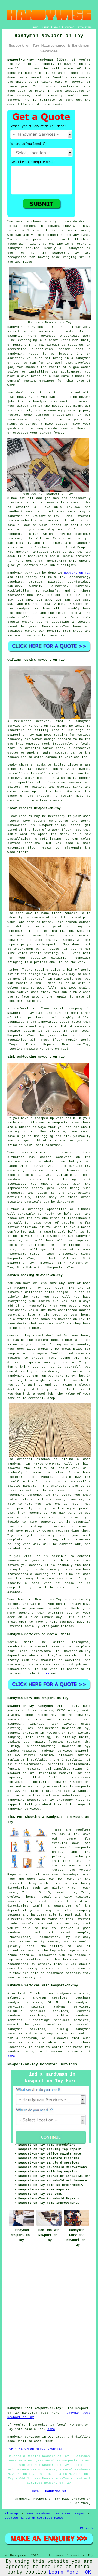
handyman (15, 248)
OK (88, 2572)
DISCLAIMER (85, 27)
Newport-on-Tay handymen (30, 1706)
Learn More (63, 2572)
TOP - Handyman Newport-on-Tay (35, 2449)
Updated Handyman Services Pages (34, 2518)
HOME (35, 27)
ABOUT (57, 27)
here (11, 2056)
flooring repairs (64, 1742)
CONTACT (69, 27)
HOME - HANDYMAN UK (49, 2491)
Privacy (87, 2528)
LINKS (46, 27)
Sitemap (11, 2514)
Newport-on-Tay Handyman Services (42, 2064)
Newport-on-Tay (77, 573)
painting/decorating (64, 1769)
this (45, 1673)
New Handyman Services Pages (56, 2514)
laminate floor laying (52, 1724)
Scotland (30, 1791)
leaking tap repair (26, 1742)
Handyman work (20, 573)
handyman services (33, 609)
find (22, 1993)
